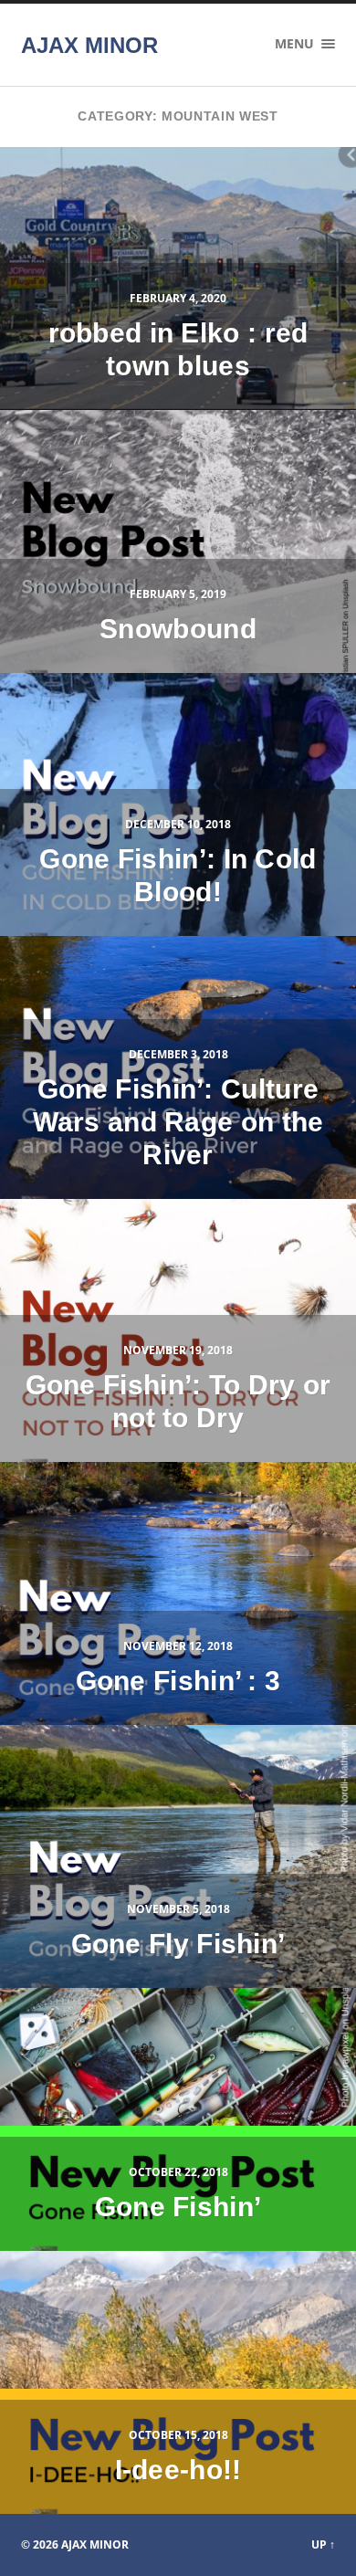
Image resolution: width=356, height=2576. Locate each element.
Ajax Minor (89, 45)
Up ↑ (323, 2544)
